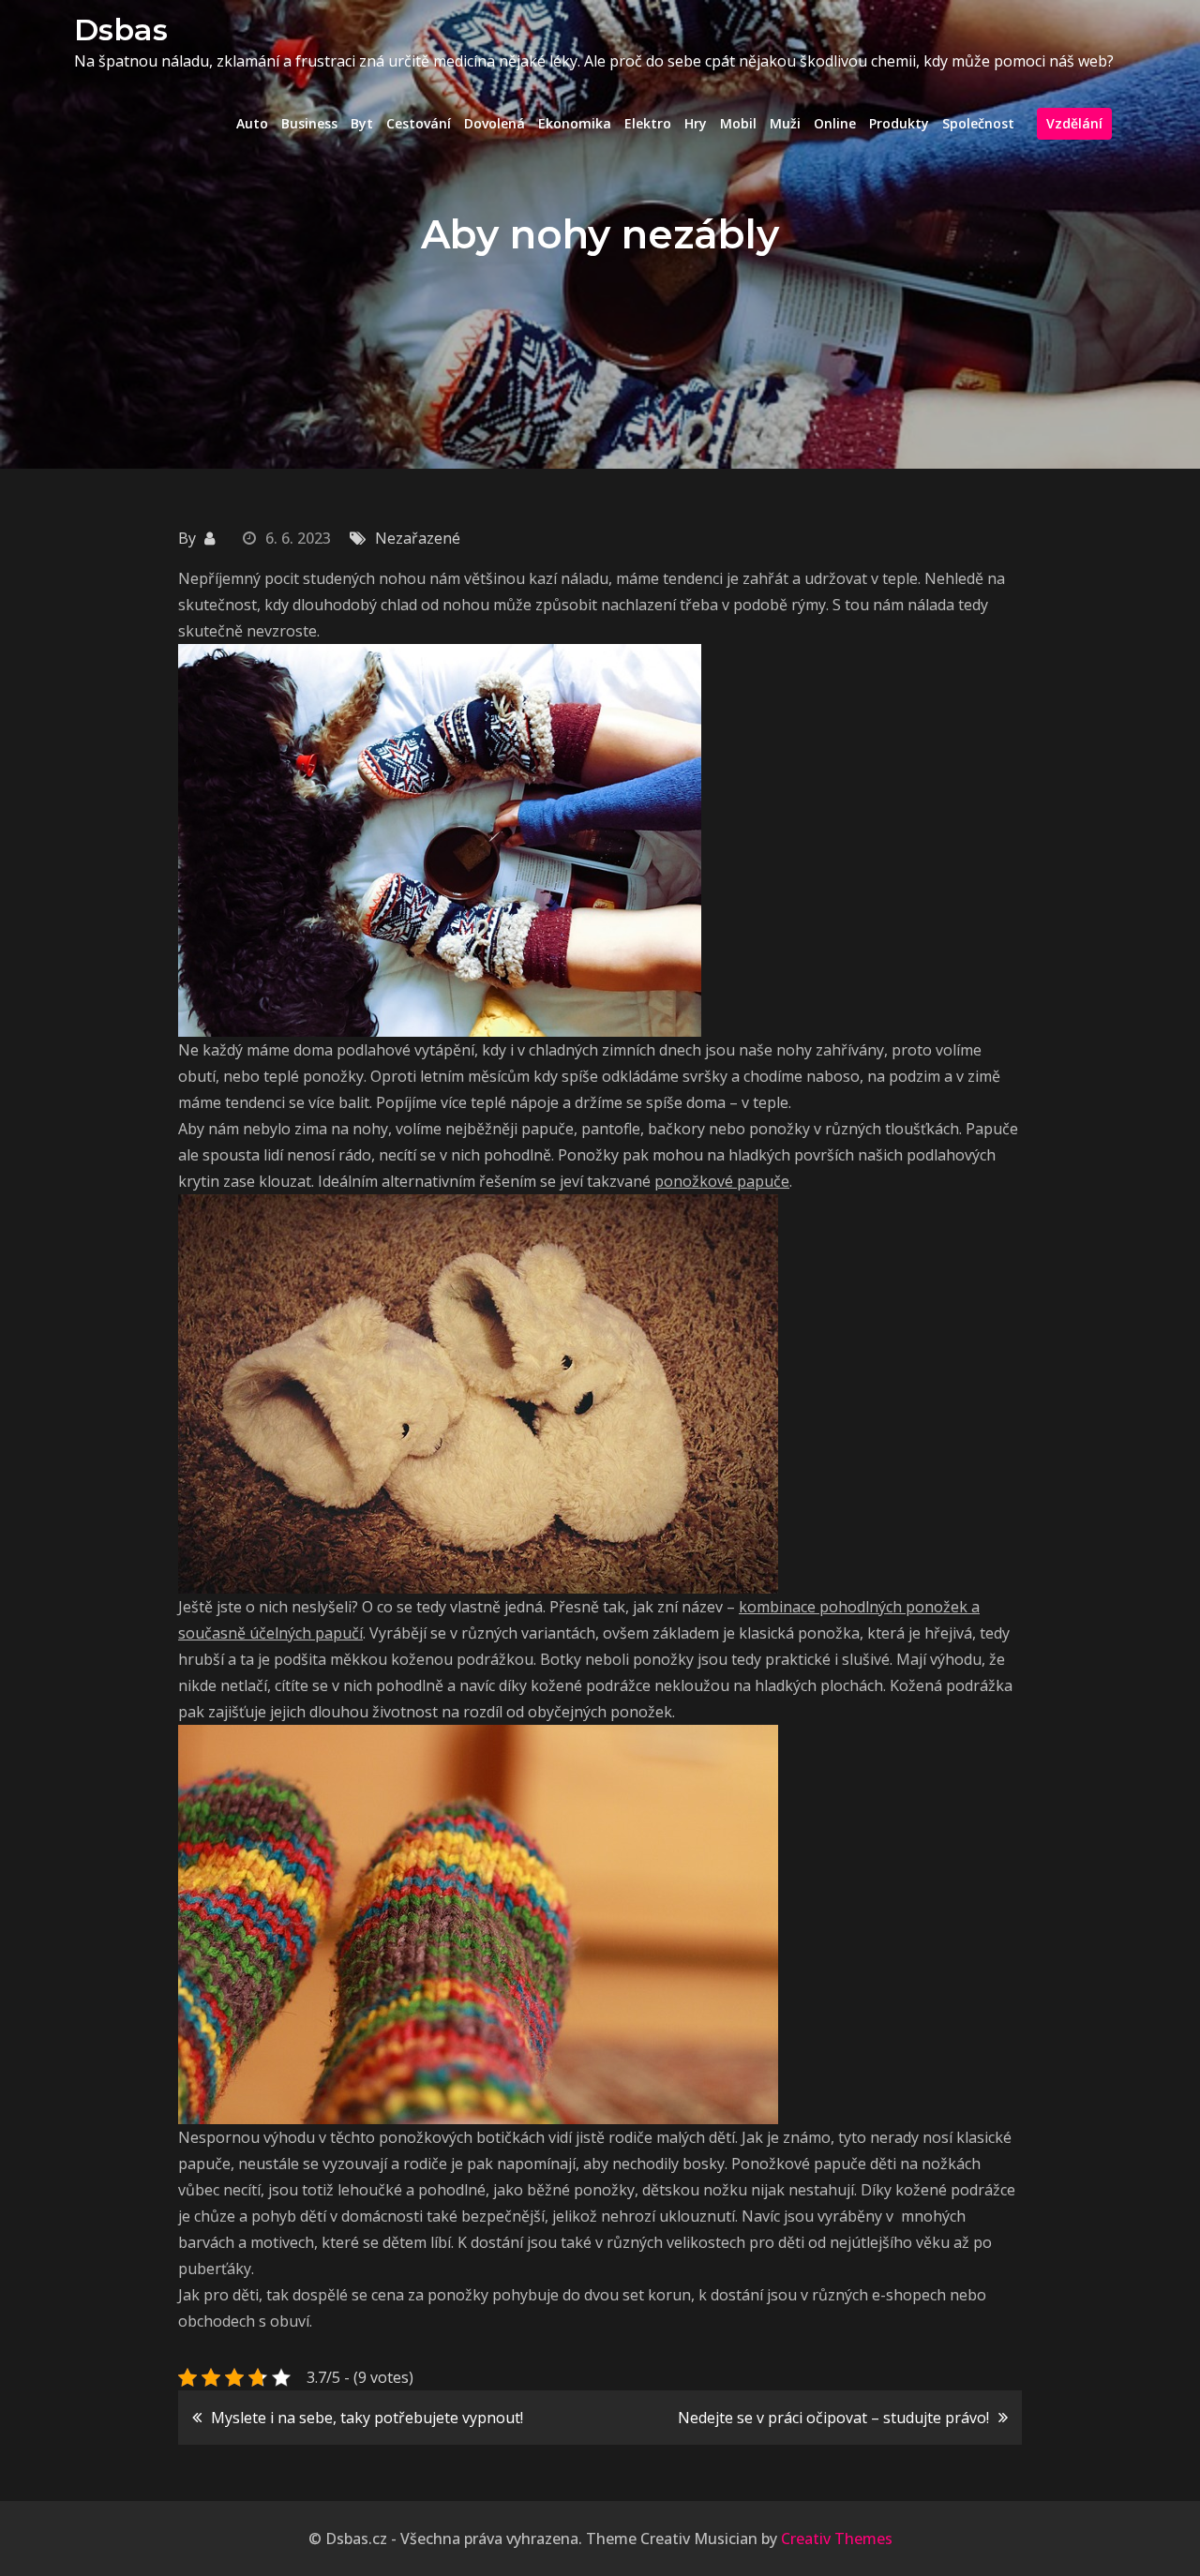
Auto (252, 123)
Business (309, 123)
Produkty (899, 123)
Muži (785, 123)
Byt (362, 123)
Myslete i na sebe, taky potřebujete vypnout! (367, 2418)
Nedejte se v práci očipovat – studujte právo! (833, 2418)
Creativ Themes (837, 2539)
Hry (696, 123)
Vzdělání (1074, 123)
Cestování (419, 123)
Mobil (738, 123)
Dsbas (121, 30)
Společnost (978, 123)
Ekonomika (575, 123)
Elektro (648, 123)
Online (835, 123)
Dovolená (495, 123)
